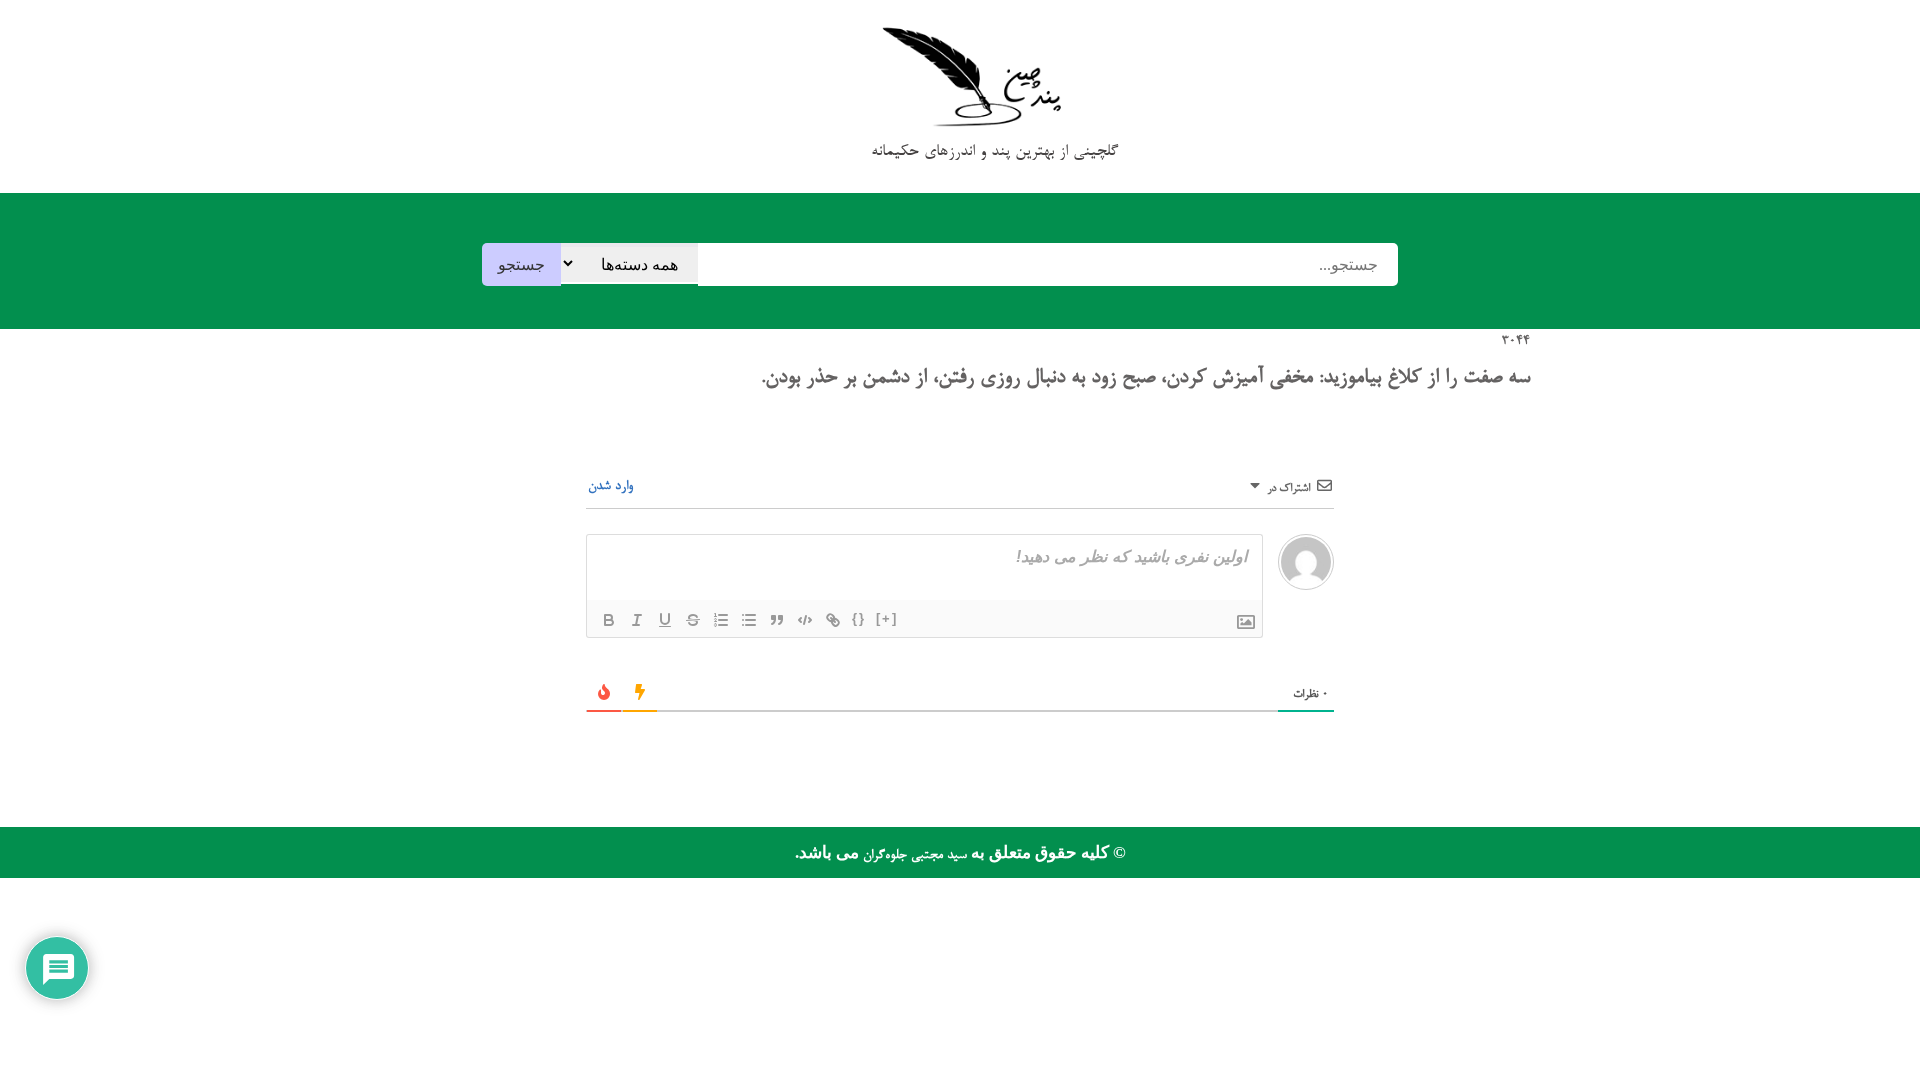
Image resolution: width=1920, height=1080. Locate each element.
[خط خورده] (693, 620)
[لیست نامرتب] (749, 620)
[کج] (637, 620)
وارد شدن (612, 486)
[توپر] (609, 620)
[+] (887, 618)
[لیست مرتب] (721, 620)
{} (859, 618)
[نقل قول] (777, 620)
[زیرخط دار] (665, 620)
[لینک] (833, 620)
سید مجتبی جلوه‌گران (913, 855)
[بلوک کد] (805, 620)
